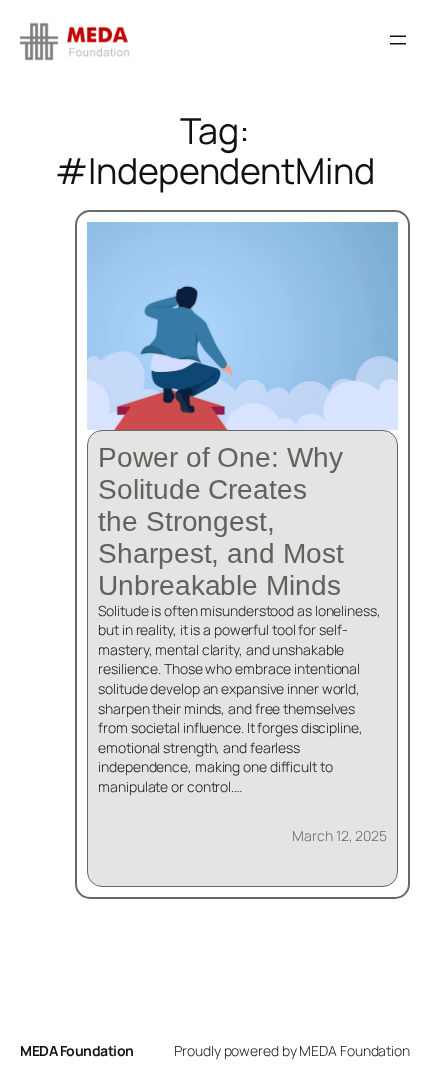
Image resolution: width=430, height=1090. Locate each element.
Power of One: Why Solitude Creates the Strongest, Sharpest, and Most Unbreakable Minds (220, 521)
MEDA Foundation (77, 1050)
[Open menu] (398, 40)
